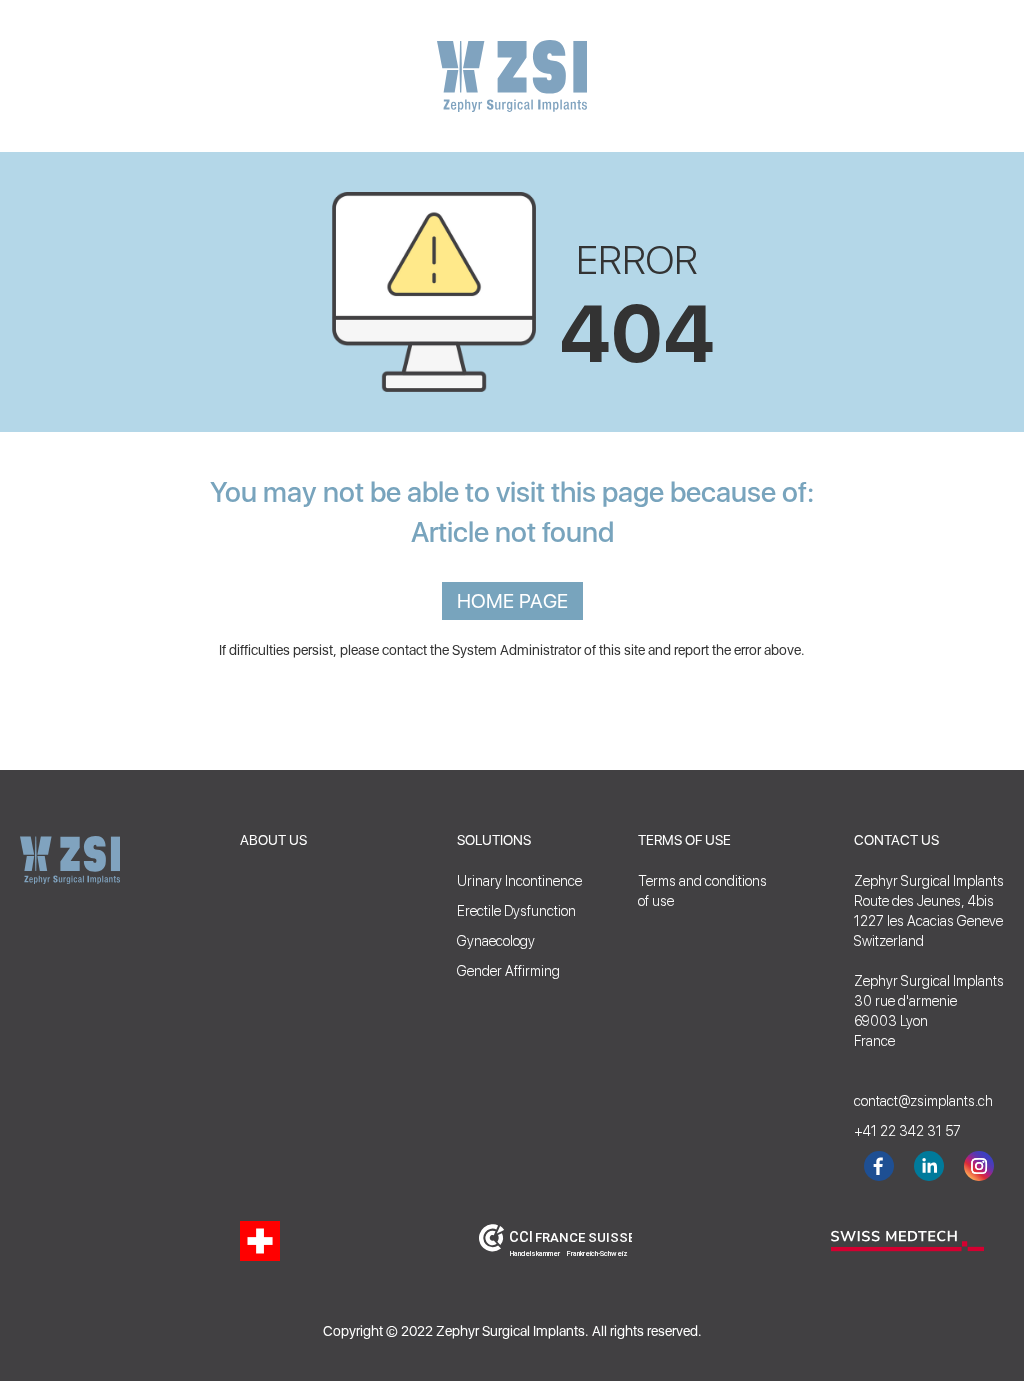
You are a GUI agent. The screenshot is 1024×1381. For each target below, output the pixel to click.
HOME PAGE (512, 601)
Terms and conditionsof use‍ (702, 891)
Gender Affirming (508, 971)
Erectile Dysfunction (516, 911)
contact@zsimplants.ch (914, 1101)
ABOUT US (273, 840)
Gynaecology (496, 941)
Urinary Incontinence (519, 881)
